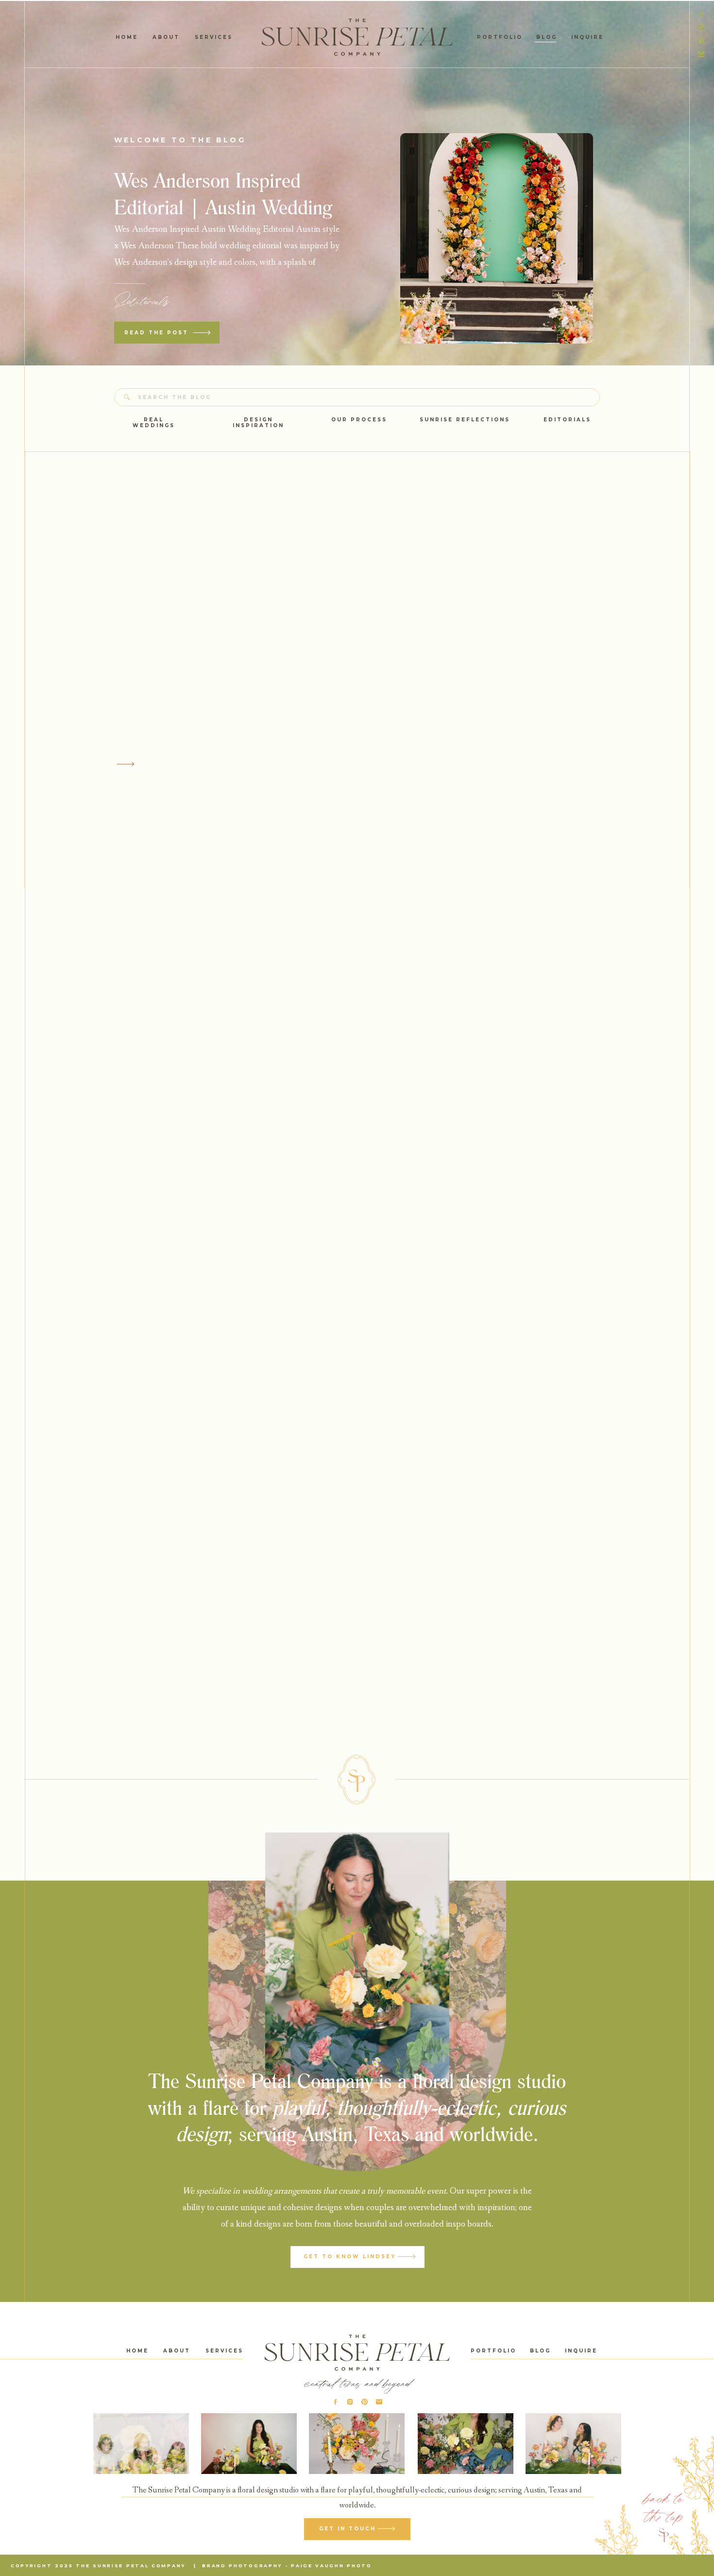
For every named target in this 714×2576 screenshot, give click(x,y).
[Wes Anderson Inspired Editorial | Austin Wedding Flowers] (497, 238)
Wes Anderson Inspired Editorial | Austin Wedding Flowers (223, 207)
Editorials (142, 301)
